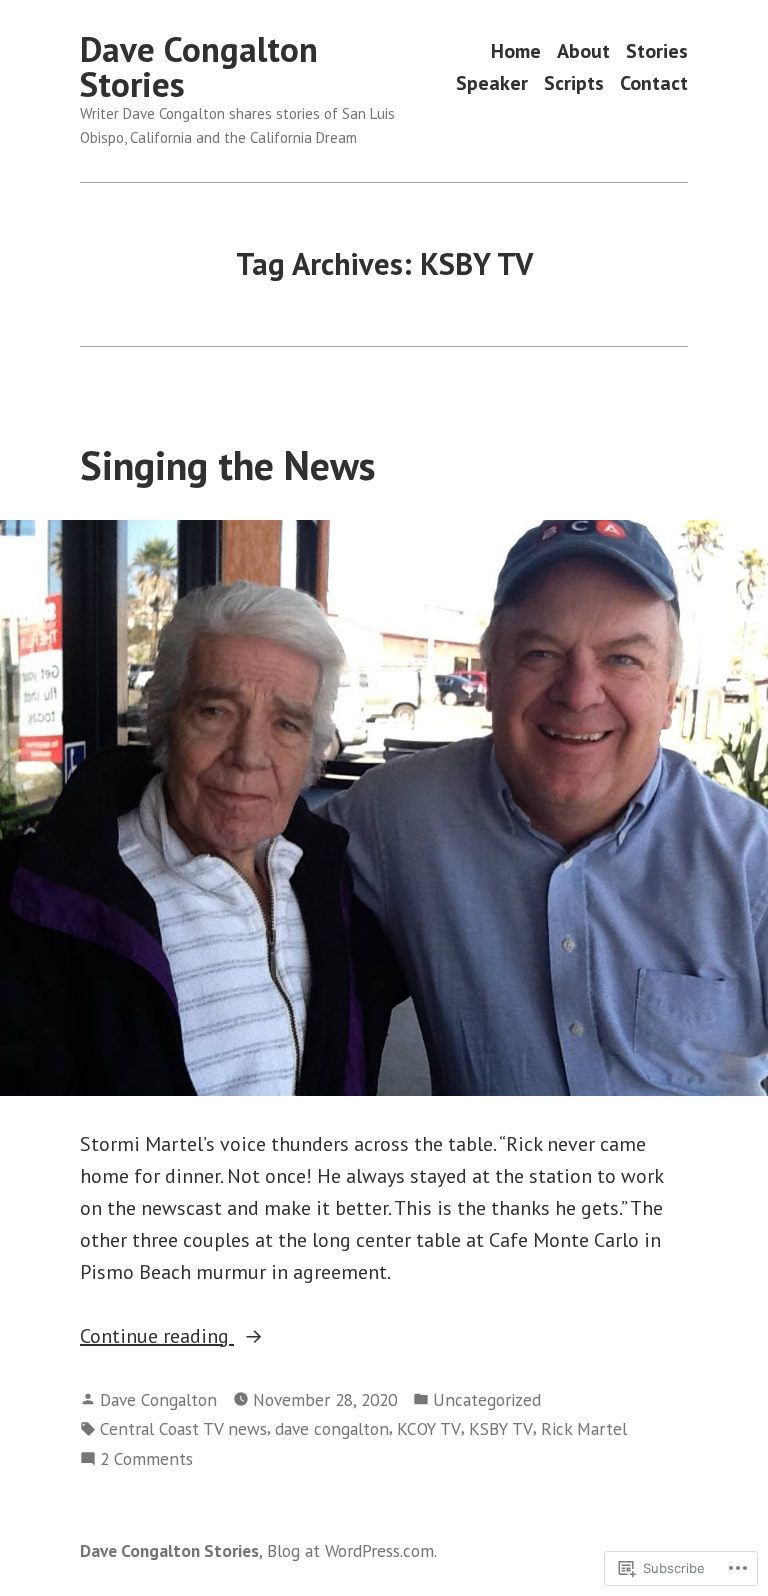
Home (516, 51)
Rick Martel (584, 1428)
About (583, 51)
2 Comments (146, 1459)
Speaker (492, 82)
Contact (654, 82)
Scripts (574, 82)
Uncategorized (487, 1399)
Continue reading (157, 1337)
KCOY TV (429, 1428)
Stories (657, 51)
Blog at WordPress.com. (352, 1550)
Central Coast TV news (183, 1428)
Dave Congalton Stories (199, 66)
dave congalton (332, 1428)
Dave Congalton (158, 1399)
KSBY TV (501, 1428)
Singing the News (228, 465)
